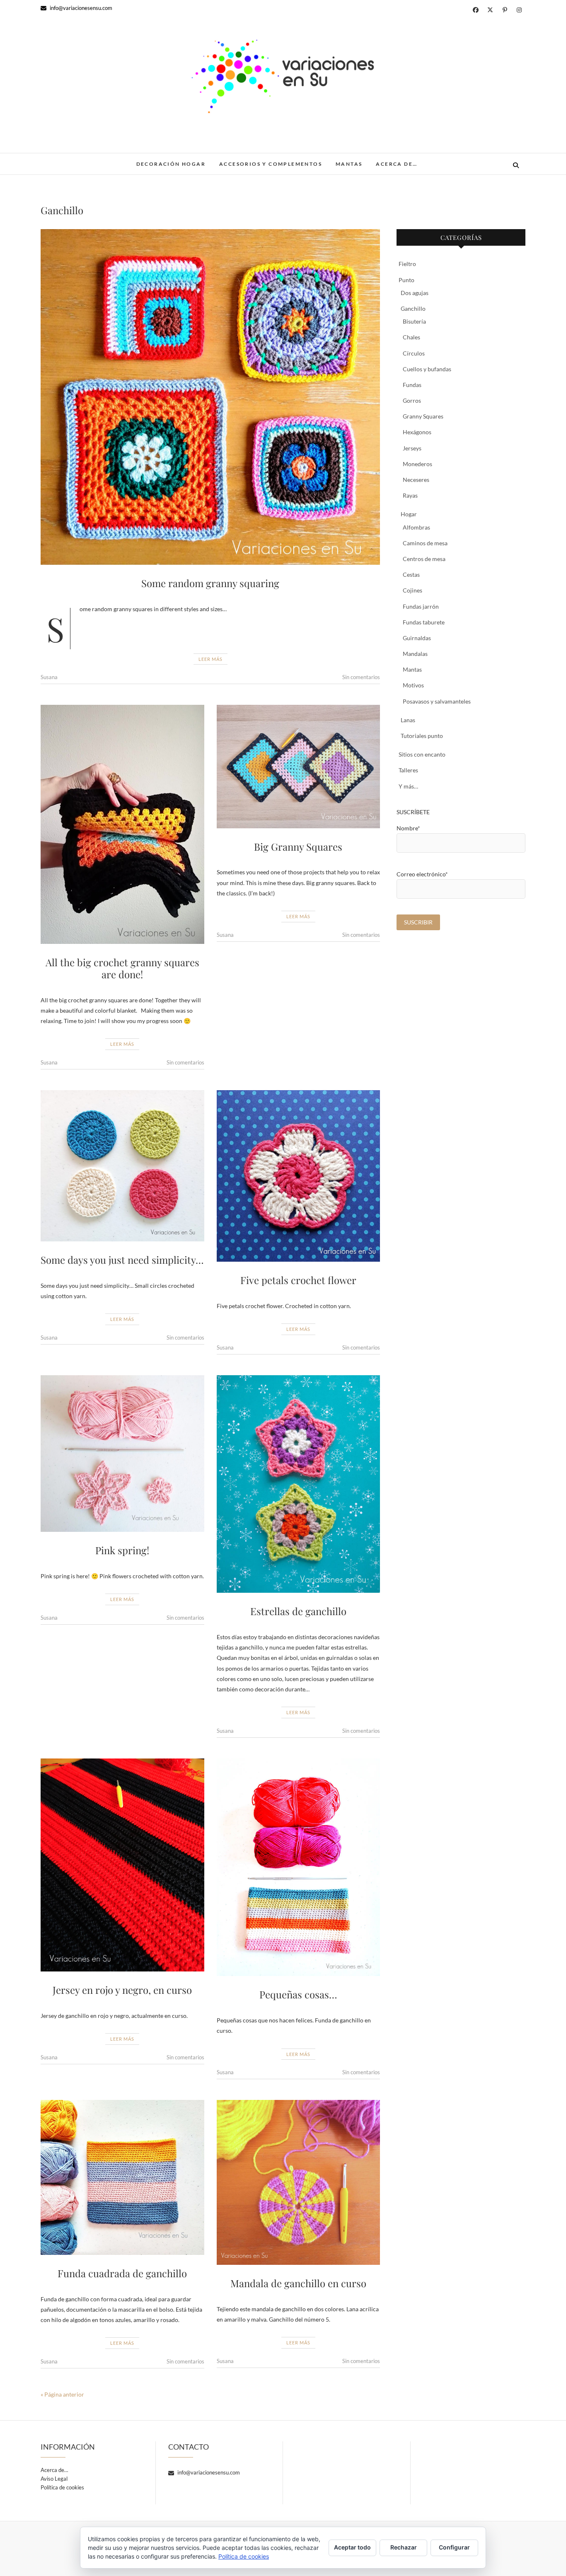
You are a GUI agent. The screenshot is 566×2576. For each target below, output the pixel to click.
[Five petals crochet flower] (299, 1176)
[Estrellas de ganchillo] (299, 1484)
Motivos (413, 685)
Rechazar (404, 2547)
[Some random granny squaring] (210, 397)
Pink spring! (122, 1550)
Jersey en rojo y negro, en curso (122, 1990)
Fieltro (407, 264)
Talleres (408, 770)
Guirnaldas (417, 638)
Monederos (417, 464)
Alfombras (416, 527)
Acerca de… (397, 164)
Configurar (454, 2547)
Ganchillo (413, 308)
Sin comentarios (361, 677)
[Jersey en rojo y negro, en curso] (122, 1865)
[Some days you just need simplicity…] (122, 1166)
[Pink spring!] (122, 1454)
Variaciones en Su (80, 160)
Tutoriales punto (422, 736)
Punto (406, 280)
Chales (411, 337)
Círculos (414, 353)
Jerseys (412, 448)
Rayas (410, 495)
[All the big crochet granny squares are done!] (122, 824)
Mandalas (415, 654)
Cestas (411, 574)
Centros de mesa (424, 559)
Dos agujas (415, 293)
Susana (49, 677)
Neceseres (416, 480)
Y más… (408, 786)
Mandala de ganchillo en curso (298, 2283)
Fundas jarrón (421, 606)
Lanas (408, 720)
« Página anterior (62, 2394)
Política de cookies (62, 2487)
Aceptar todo (352, 2547)
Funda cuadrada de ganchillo (122, 2273)
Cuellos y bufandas (427, 369)
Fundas (412, 385)
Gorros (412, 400)
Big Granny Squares (298, 847)
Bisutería (414, 321)
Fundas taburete (424, 622)
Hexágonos (417, 432)
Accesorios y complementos (271, 164)
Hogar (409, 514)
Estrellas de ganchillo (298, 1611)
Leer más (210, 659)
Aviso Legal (54, 2479)
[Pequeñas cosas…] (299, 1867)
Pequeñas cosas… (298, 1994)
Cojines (412, 590)
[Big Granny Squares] (299, 766)
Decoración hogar (171, 164)
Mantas (349, 164)
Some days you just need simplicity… (122, 1260)
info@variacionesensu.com (80, 8)
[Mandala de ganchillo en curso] (299, 2182)
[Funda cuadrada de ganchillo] (122, 2177)
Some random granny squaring (210, 583)
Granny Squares (423, 416)
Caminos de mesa (425, 543)
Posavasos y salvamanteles (437, 701)
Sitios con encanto (422, 754)
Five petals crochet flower (298, 1280)
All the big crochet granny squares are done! (122, 968)
